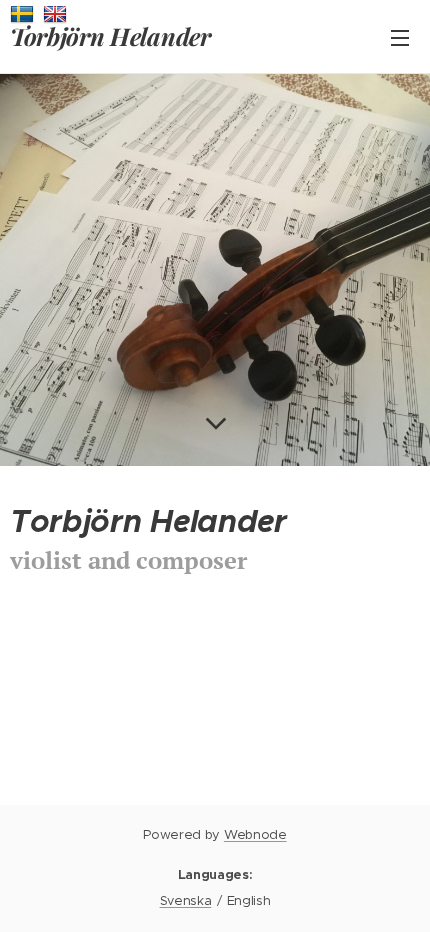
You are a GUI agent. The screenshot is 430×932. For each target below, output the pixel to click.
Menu (400, 37)
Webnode (255, 834)
